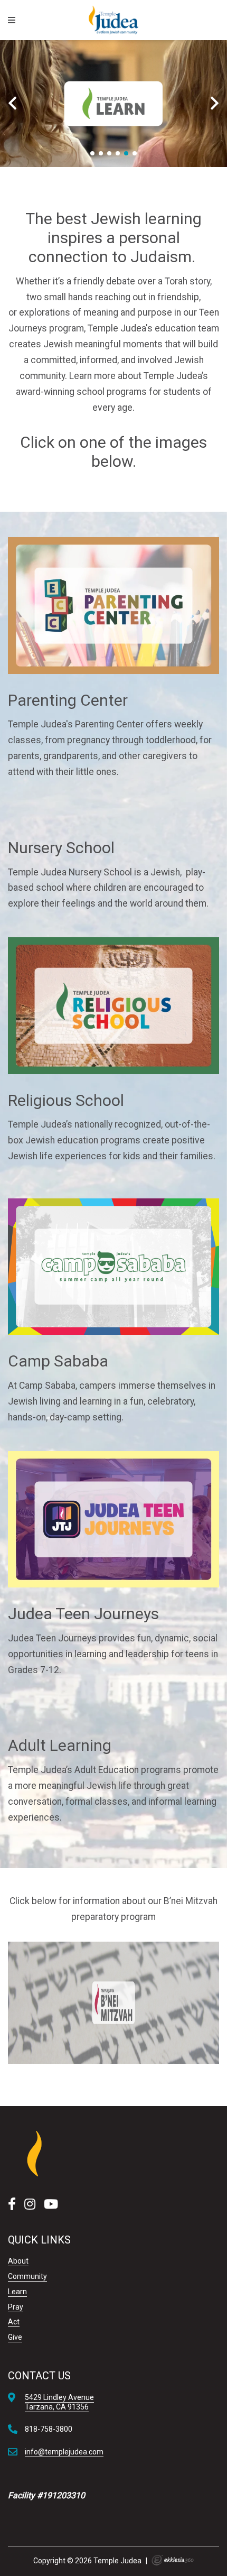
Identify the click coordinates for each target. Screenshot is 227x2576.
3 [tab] (109, 153)
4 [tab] (118, 153)
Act (14, 2322)
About (18, 2261)
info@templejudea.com (64, 2452)
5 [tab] (126, 153)
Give (15, 2337)
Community (27, 2276)
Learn (17, 2292)
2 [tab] (101, 153)
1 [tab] (92, 153)
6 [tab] (135, 153)
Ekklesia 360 (173, 2560)
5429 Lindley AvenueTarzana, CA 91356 (59, 2402)
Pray (16, 2307)
